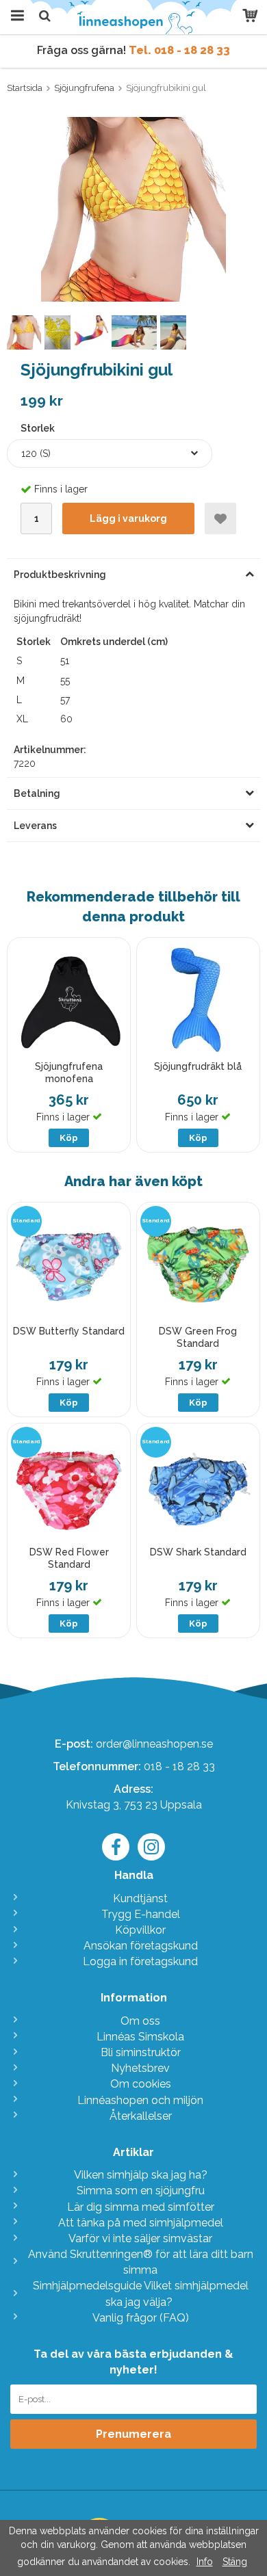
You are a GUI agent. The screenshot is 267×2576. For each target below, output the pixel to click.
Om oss (140, 2021)
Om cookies (141, 2084)
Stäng (235, 2562)
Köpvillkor (140, 1930)
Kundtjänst (140, 1898)
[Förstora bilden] (133, 208)
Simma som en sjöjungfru (141, 2191)
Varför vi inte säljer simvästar (140, 2238)
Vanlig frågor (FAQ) (141, 2318)
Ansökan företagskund (141, 1946)
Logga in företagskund (140, 1961)
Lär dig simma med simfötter (141, 2207)
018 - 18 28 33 (179, 1766)
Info (205, 2562)
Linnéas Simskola (140, 2037)
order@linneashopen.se (154, 1744)
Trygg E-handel (141, 1914)
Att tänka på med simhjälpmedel (141, 2223)
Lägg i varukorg (128, 518)
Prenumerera (133, 2434)
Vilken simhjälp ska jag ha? (141, 2175)
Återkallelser (141, 2116)
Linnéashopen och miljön (140, 2100)
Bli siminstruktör (141, 2052)
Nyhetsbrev (140, 2068)
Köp (69, 1138)
